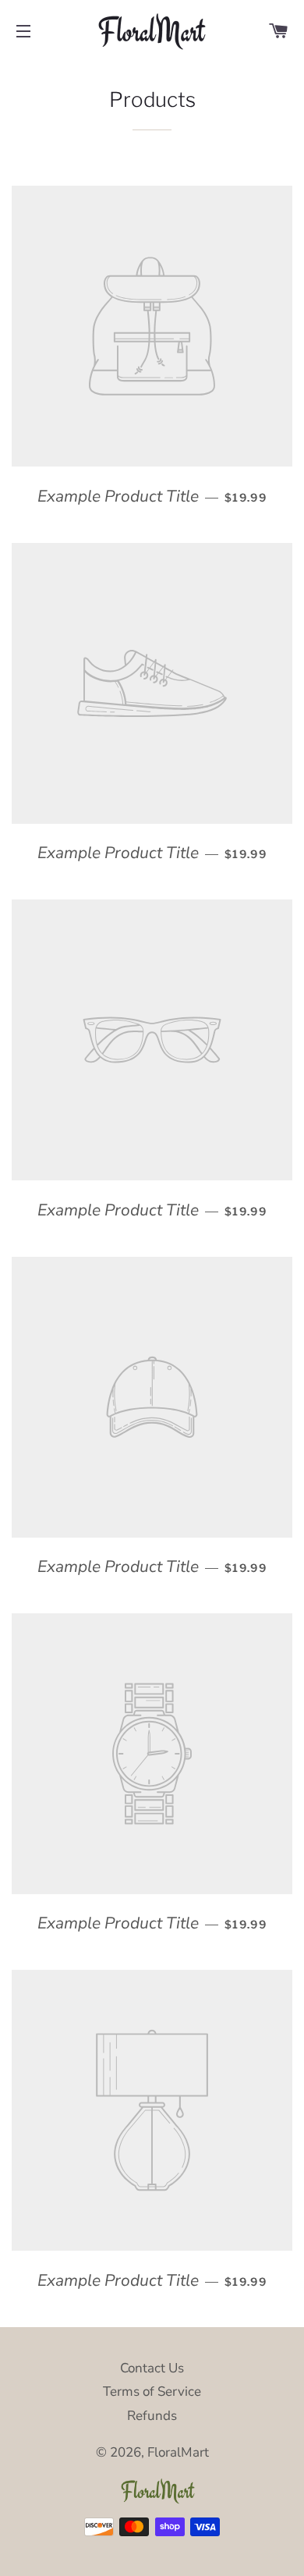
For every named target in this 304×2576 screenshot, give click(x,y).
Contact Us (152, 2368)
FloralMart (178, 2452)
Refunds (152, 2416)
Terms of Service (152, 2391)
